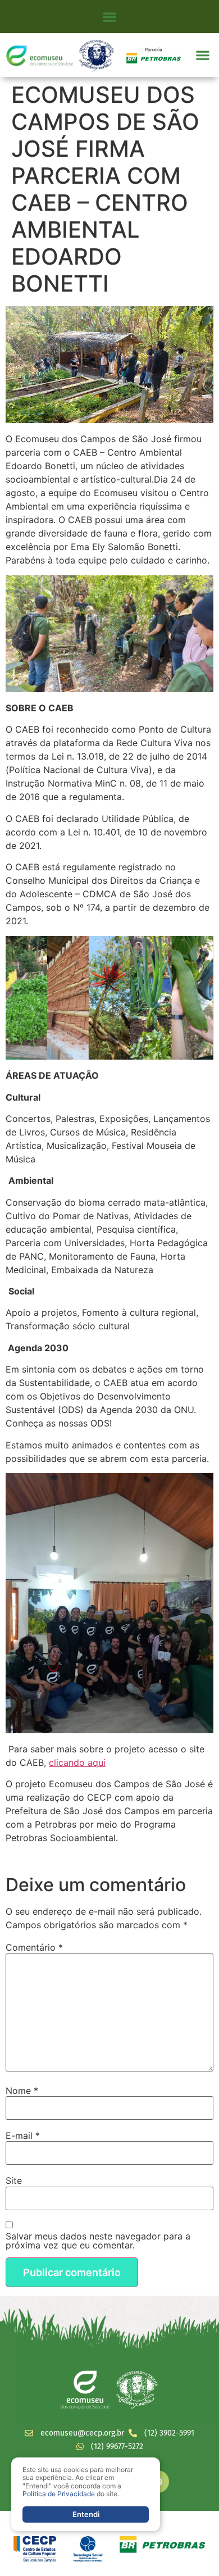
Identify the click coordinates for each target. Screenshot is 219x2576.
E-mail (23, 2136)
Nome (22, 2091)
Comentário (34, 1947)
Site (14, 2180)
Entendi (86, 2514)
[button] (110, 17)
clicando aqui (77, 1762)
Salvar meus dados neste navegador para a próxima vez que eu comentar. (98, 2241)
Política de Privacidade (59, 2494)
